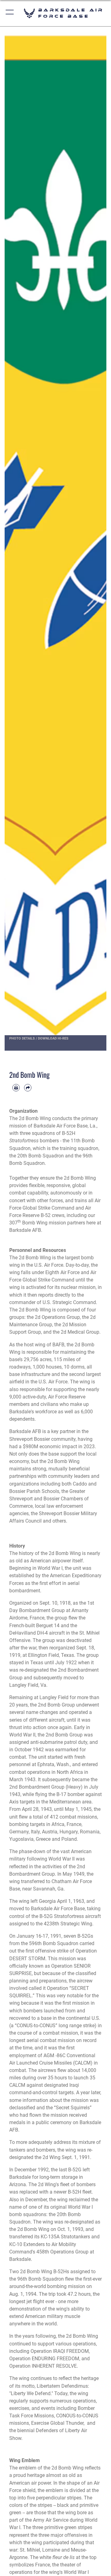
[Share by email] (28, 1088)
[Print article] (16, 1088)
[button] (10, 13)
